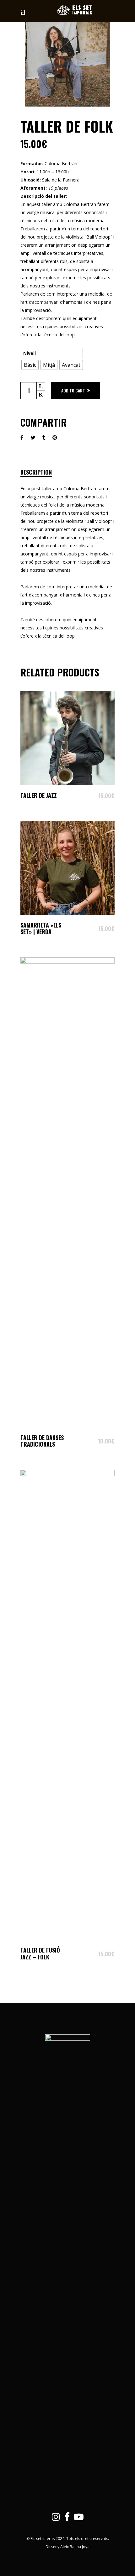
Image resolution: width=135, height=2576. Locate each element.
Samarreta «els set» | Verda (41, 928)
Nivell (30, 353)
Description (36, 472)
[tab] (43, 472)
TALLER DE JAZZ (39, 795)
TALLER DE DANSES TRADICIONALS (42, 1441)
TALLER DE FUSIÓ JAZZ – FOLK (40, 1953)
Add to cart (73, 390)
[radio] (30, 365)
